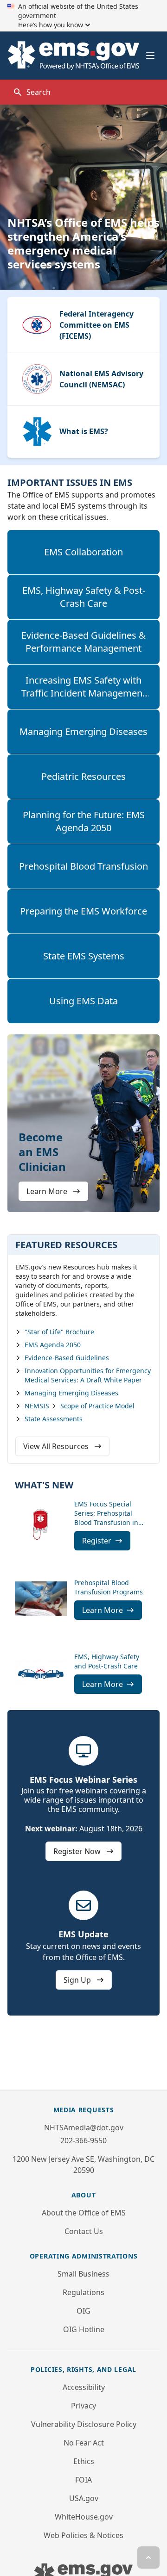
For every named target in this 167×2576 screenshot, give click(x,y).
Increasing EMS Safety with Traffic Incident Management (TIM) (83, 693)
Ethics (84, 2461)
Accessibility (84, 2387)
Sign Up (78, 1980)
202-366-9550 (83, 2140)
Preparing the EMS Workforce (83, 911)
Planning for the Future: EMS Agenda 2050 (84, 821)
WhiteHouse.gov (84, 2517)
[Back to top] (148, 2557)
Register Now (78, 1851)
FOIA (83, 2480)
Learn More (48, 1191)
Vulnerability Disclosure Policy (84, 2424)
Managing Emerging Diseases (83, 731)
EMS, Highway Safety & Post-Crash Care (84, 597)
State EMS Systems (84, 956)
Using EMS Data (83, 1001)
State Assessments (54, 1419)
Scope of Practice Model (97, 1406)
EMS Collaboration (83, 552)
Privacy (83, 2406)
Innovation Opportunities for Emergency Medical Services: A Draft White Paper (88, 1375)
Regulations (83, 2292)
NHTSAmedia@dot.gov (84, 2128)
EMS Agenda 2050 (53, 1345)
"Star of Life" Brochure (59, 1332)
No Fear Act (84, 2443)
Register (97, 1541)
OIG (83, 2311)
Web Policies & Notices (83, 2535)
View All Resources (57, 1446)
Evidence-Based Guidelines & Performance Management (83, 642)
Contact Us (84, 2231)
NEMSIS (37, 1406)
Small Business (83, 2274)
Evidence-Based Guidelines (67, 1358)
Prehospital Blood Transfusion (83, 866)
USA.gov (84, 2498)
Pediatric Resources (83, 776)
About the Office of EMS (84, 2213)
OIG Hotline (84, 2329)
